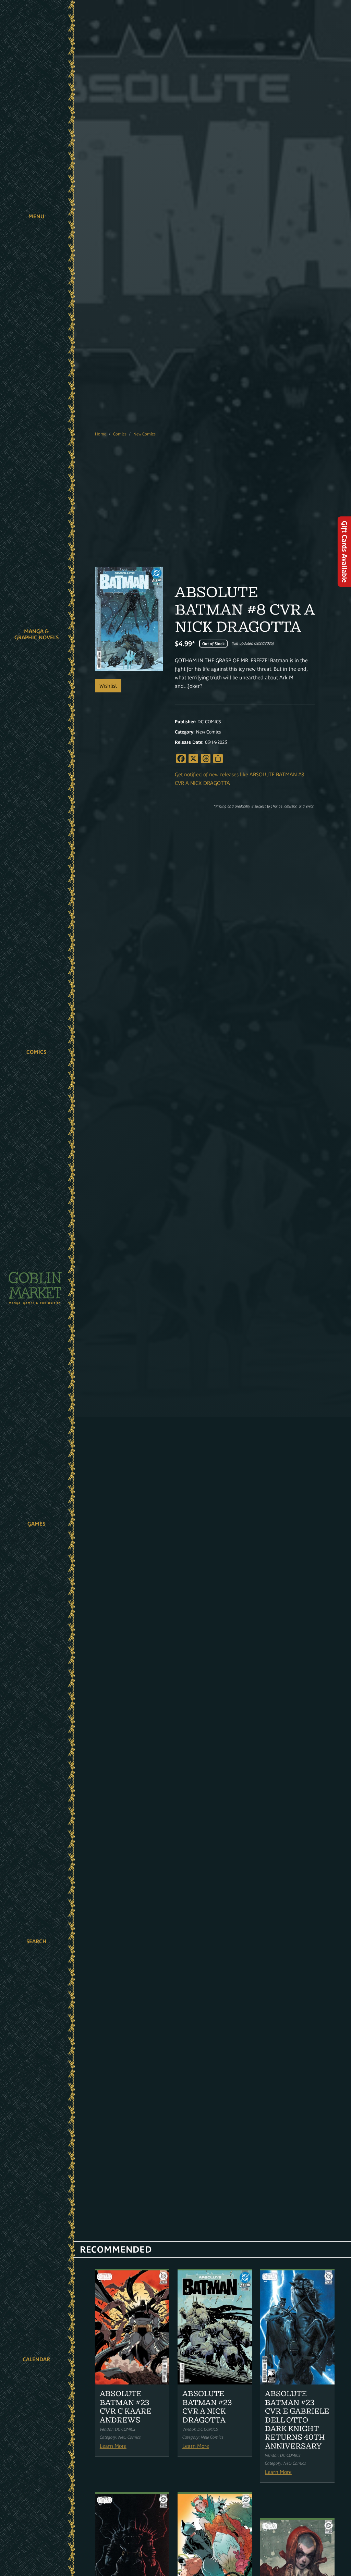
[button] (37, 217)
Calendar (36, 2359)
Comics (36, 1052)
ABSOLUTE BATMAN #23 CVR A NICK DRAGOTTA (207, 2406)
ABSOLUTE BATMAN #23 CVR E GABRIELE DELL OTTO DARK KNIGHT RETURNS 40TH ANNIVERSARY (297, 2420)
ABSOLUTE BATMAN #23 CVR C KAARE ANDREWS (126, 2406)
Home (101, 434)
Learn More (113, 2446)
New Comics (144, 434)
